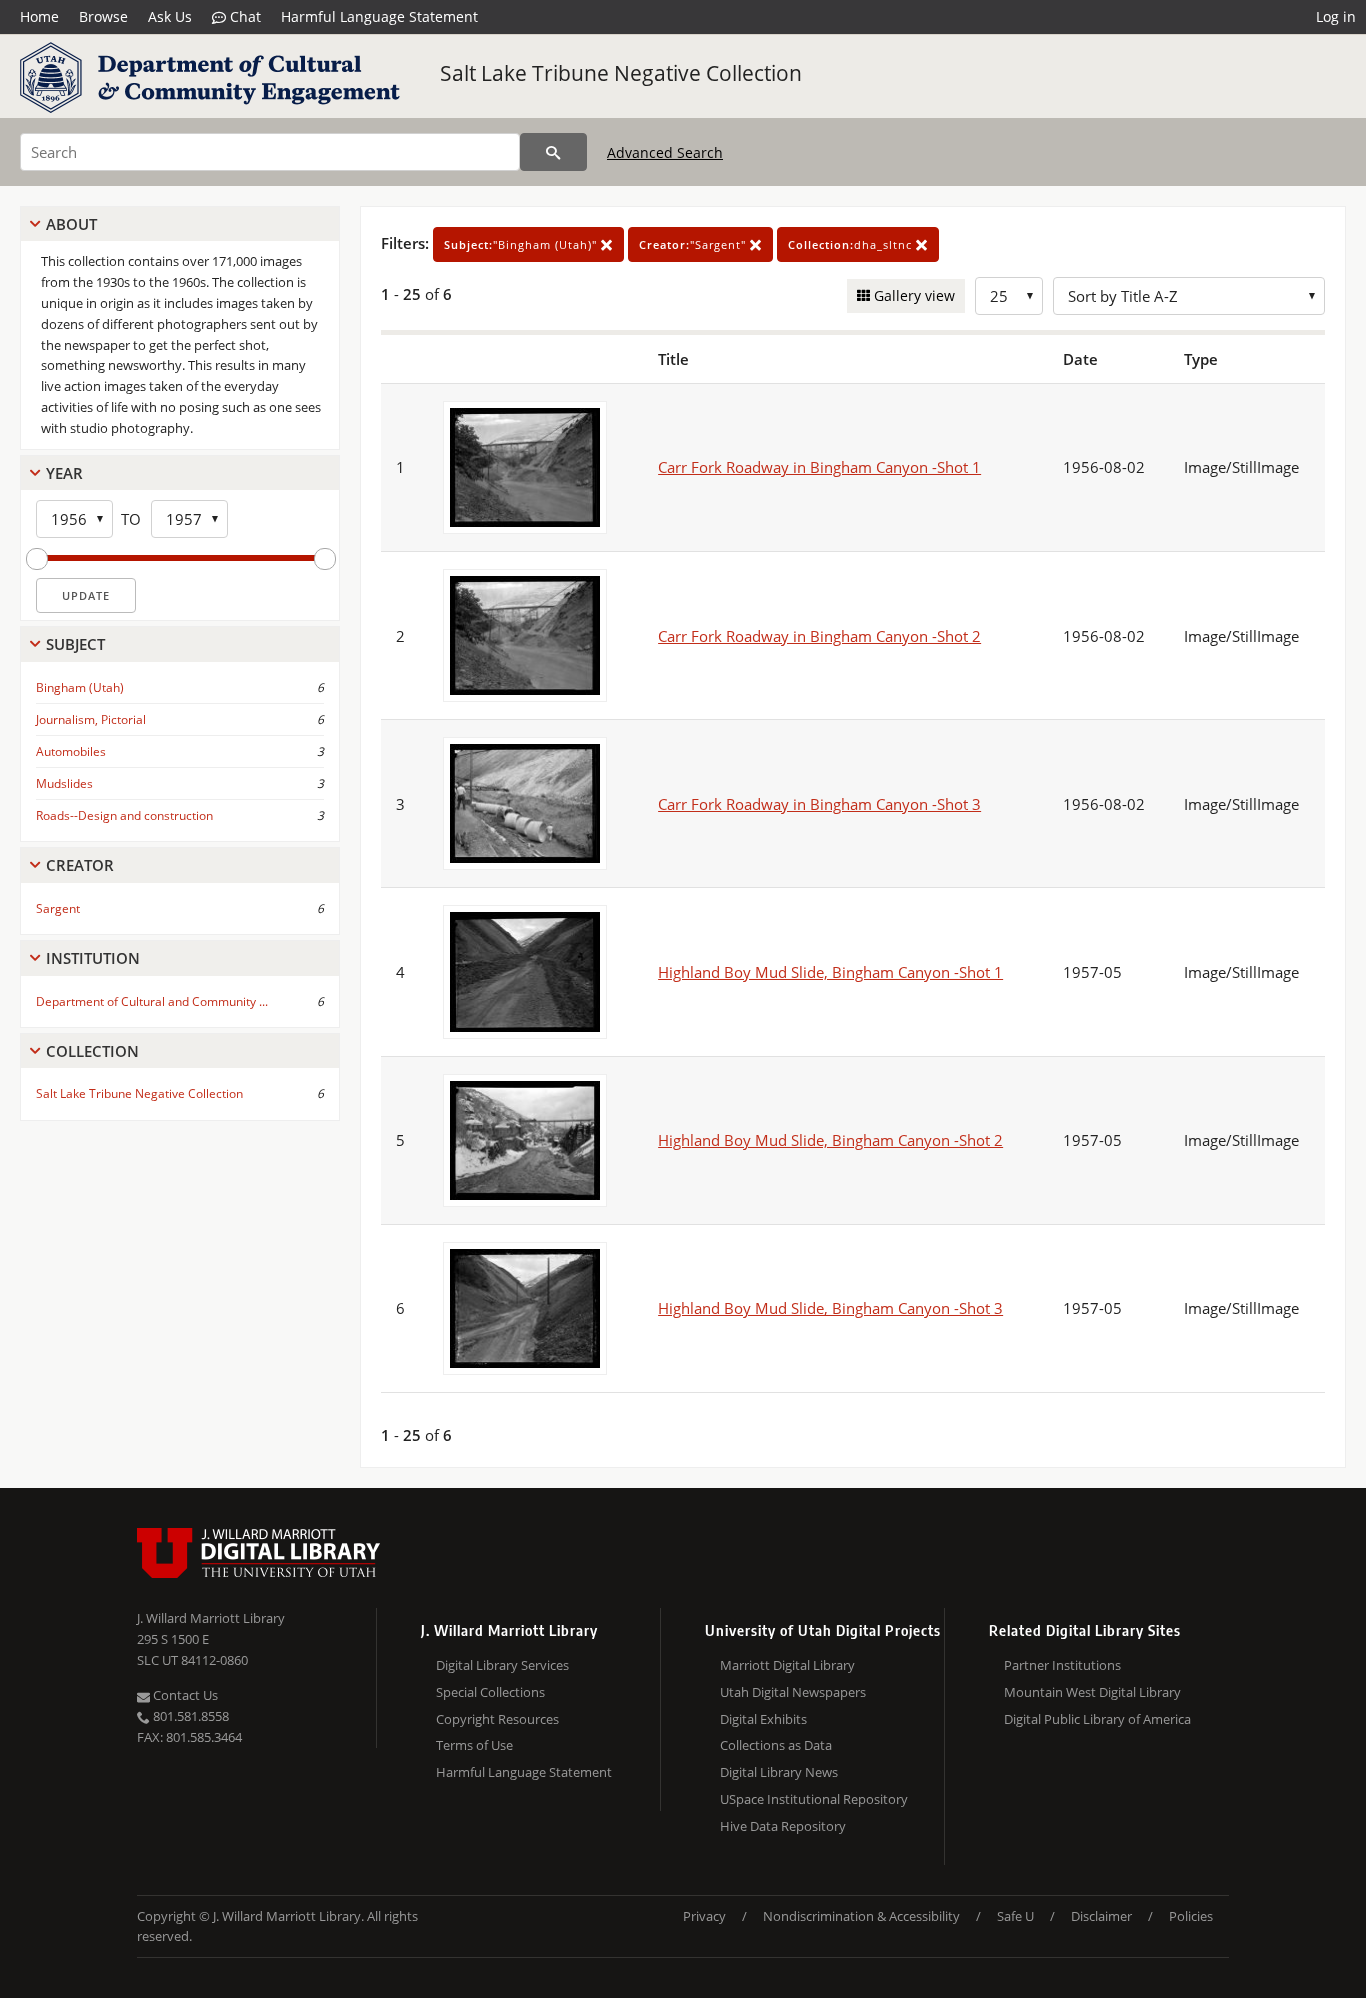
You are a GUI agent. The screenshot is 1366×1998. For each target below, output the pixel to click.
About (71, 224)
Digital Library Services (502, 1665)
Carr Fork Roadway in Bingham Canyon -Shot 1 (819, 467)
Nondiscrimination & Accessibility (861, 1916)
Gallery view (912, 295)
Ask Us (170, 16)
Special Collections (490, 1692)
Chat (243, 16)
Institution (93, 958)
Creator (80, 865)
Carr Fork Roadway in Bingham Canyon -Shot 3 (819, 804)
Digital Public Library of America (1097, 1719)
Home (39, 16)
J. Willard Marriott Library (211, 1618)
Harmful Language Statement (379, 16)
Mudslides (64, 783)
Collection (92, 1051)
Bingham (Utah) (80, 687)
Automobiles (71, 751)
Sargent (58, 908)
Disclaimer (1101, 1916)
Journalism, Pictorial (91, 719)
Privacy (704, 1916)
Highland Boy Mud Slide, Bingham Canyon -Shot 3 (830, 1308)
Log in (1336, 16)
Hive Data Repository (783, 1826)
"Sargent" (694, 244)
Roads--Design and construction (124, 815)
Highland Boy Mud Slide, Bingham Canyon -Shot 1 (830, 972)
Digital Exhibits (763, 1719)
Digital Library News (779, 1772)
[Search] (553, 152)
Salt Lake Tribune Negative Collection (621, 73)
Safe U (1015, 1916)
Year (64, 473)
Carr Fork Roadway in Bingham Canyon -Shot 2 (819, 636)
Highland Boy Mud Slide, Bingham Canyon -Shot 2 (830, 1140)
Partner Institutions (1062, 1665)
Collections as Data (776, 1745)
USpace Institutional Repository (814, 1799)
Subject (75, 644)
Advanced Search (665, 152)
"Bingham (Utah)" (522, 244)
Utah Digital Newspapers (793, 1692)
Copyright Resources (497, 1719)
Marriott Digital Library (787, 1665)
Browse (103, 16)
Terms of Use (474, 1745)
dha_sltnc (852, 244)
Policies (1191, 1916)
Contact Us (184, 1695)
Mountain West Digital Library (1092, 1692)
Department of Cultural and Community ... (152, 1001)
